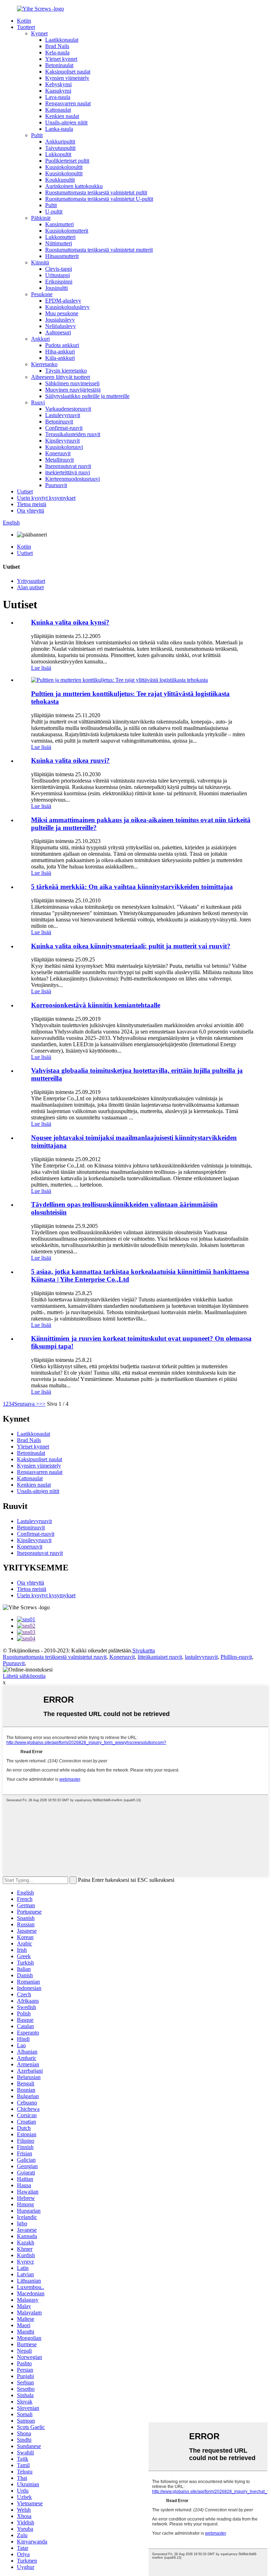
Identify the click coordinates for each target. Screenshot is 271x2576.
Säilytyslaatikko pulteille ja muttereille (87, 396)
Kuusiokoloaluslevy (67, 307)
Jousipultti (56, 288)
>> (42, 1404)
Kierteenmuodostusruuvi (73, 479)
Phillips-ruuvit (236, 1657)
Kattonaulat (58, 110)
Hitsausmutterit (62, 256)
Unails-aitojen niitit (66, 122)
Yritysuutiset (31, 581)
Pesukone (42, 294)
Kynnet (39, 33)
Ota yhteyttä (31, 511)
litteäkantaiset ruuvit (160, 1657)
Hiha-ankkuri (60, 352)
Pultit (37, 135)
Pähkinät (41, 218)
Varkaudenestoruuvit (68, 409)
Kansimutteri (59, 224)
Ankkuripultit (60, 142)
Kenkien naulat (62, 116)
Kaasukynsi (58, 91)
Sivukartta (144, 1650)
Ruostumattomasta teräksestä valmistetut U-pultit (99, 199)
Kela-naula (57, 52)
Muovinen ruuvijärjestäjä (73, 390)
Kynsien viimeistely (67, 78)
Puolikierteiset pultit (67, 161)
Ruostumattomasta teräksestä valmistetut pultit (96, 192)
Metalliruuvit (59, 460)
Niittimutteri (59, 243)
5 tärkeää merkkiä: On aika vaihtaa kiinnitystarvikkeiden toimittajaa (132, 887)
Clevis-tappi (59, 269)
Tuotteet (26, 27)
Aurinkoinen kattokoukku (74, 186)
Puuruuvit (56, 485)
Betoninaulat (59, 65)
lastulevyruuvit (201, 1657)
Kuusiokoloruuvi (64, 447)
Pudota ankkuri (62, 345)
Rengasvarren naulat (68, 103)
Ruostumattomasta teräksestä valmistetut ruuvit (55, 1657)
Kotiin (24, 21)
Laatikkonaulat (62, 40)
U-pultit (54, 212)
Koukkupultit (60, 180)
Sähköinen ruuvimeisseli (72, 383)
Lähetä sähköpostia (24, 1676)
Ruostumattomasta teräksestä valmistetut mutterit (99, 250)
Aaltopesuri (58, 332)
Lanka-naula (59, 129)
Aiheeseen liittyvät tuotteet (61, 377)
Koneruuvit (58, 453)
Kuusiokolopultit (64, 167)
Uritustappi (58, 275)
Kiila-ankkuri (60, 358)
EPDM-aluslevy (63, 301)
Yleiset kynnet (61, 59)
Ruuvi (38, 402)
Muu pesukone (62, 313)
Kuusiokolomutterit (67, 231)
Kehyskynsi (58, 84)
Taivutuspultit (60, 148)
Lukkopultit (58, 154)
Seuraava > (27, 1404)
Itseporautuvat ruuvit (68, 466)
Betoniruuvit (59, 421)
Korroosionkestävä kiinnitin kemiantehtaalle (96, 1005)
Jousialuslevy (60, 320)
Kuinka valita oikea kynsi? (70, 622)
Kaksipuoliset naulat (68, 72)
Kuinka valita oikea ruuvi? (70, 760)
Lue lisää (41, 668)
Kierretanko (44, 364)
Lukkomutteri (60, 237)
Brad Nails (57, 46)
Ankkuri (40, 339)
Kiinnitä (40, 262)
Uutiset (25, 491)
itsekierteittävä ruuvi (68, 472)
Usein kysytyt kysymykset (46, 498)
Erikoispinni (59, 282)
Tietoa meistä (32, 504)
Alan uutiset (30, 587)
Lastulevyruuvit (63, 415)
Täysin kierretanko (66, 371)
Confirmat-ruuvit (64, 428)
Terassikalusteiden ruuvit (73, 434)
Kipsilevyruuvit (62, 441)
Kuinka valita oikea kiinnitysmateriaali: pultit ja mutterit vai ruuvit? (131, 946)
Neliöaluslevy (61, 326)
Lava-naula (58, 97)
